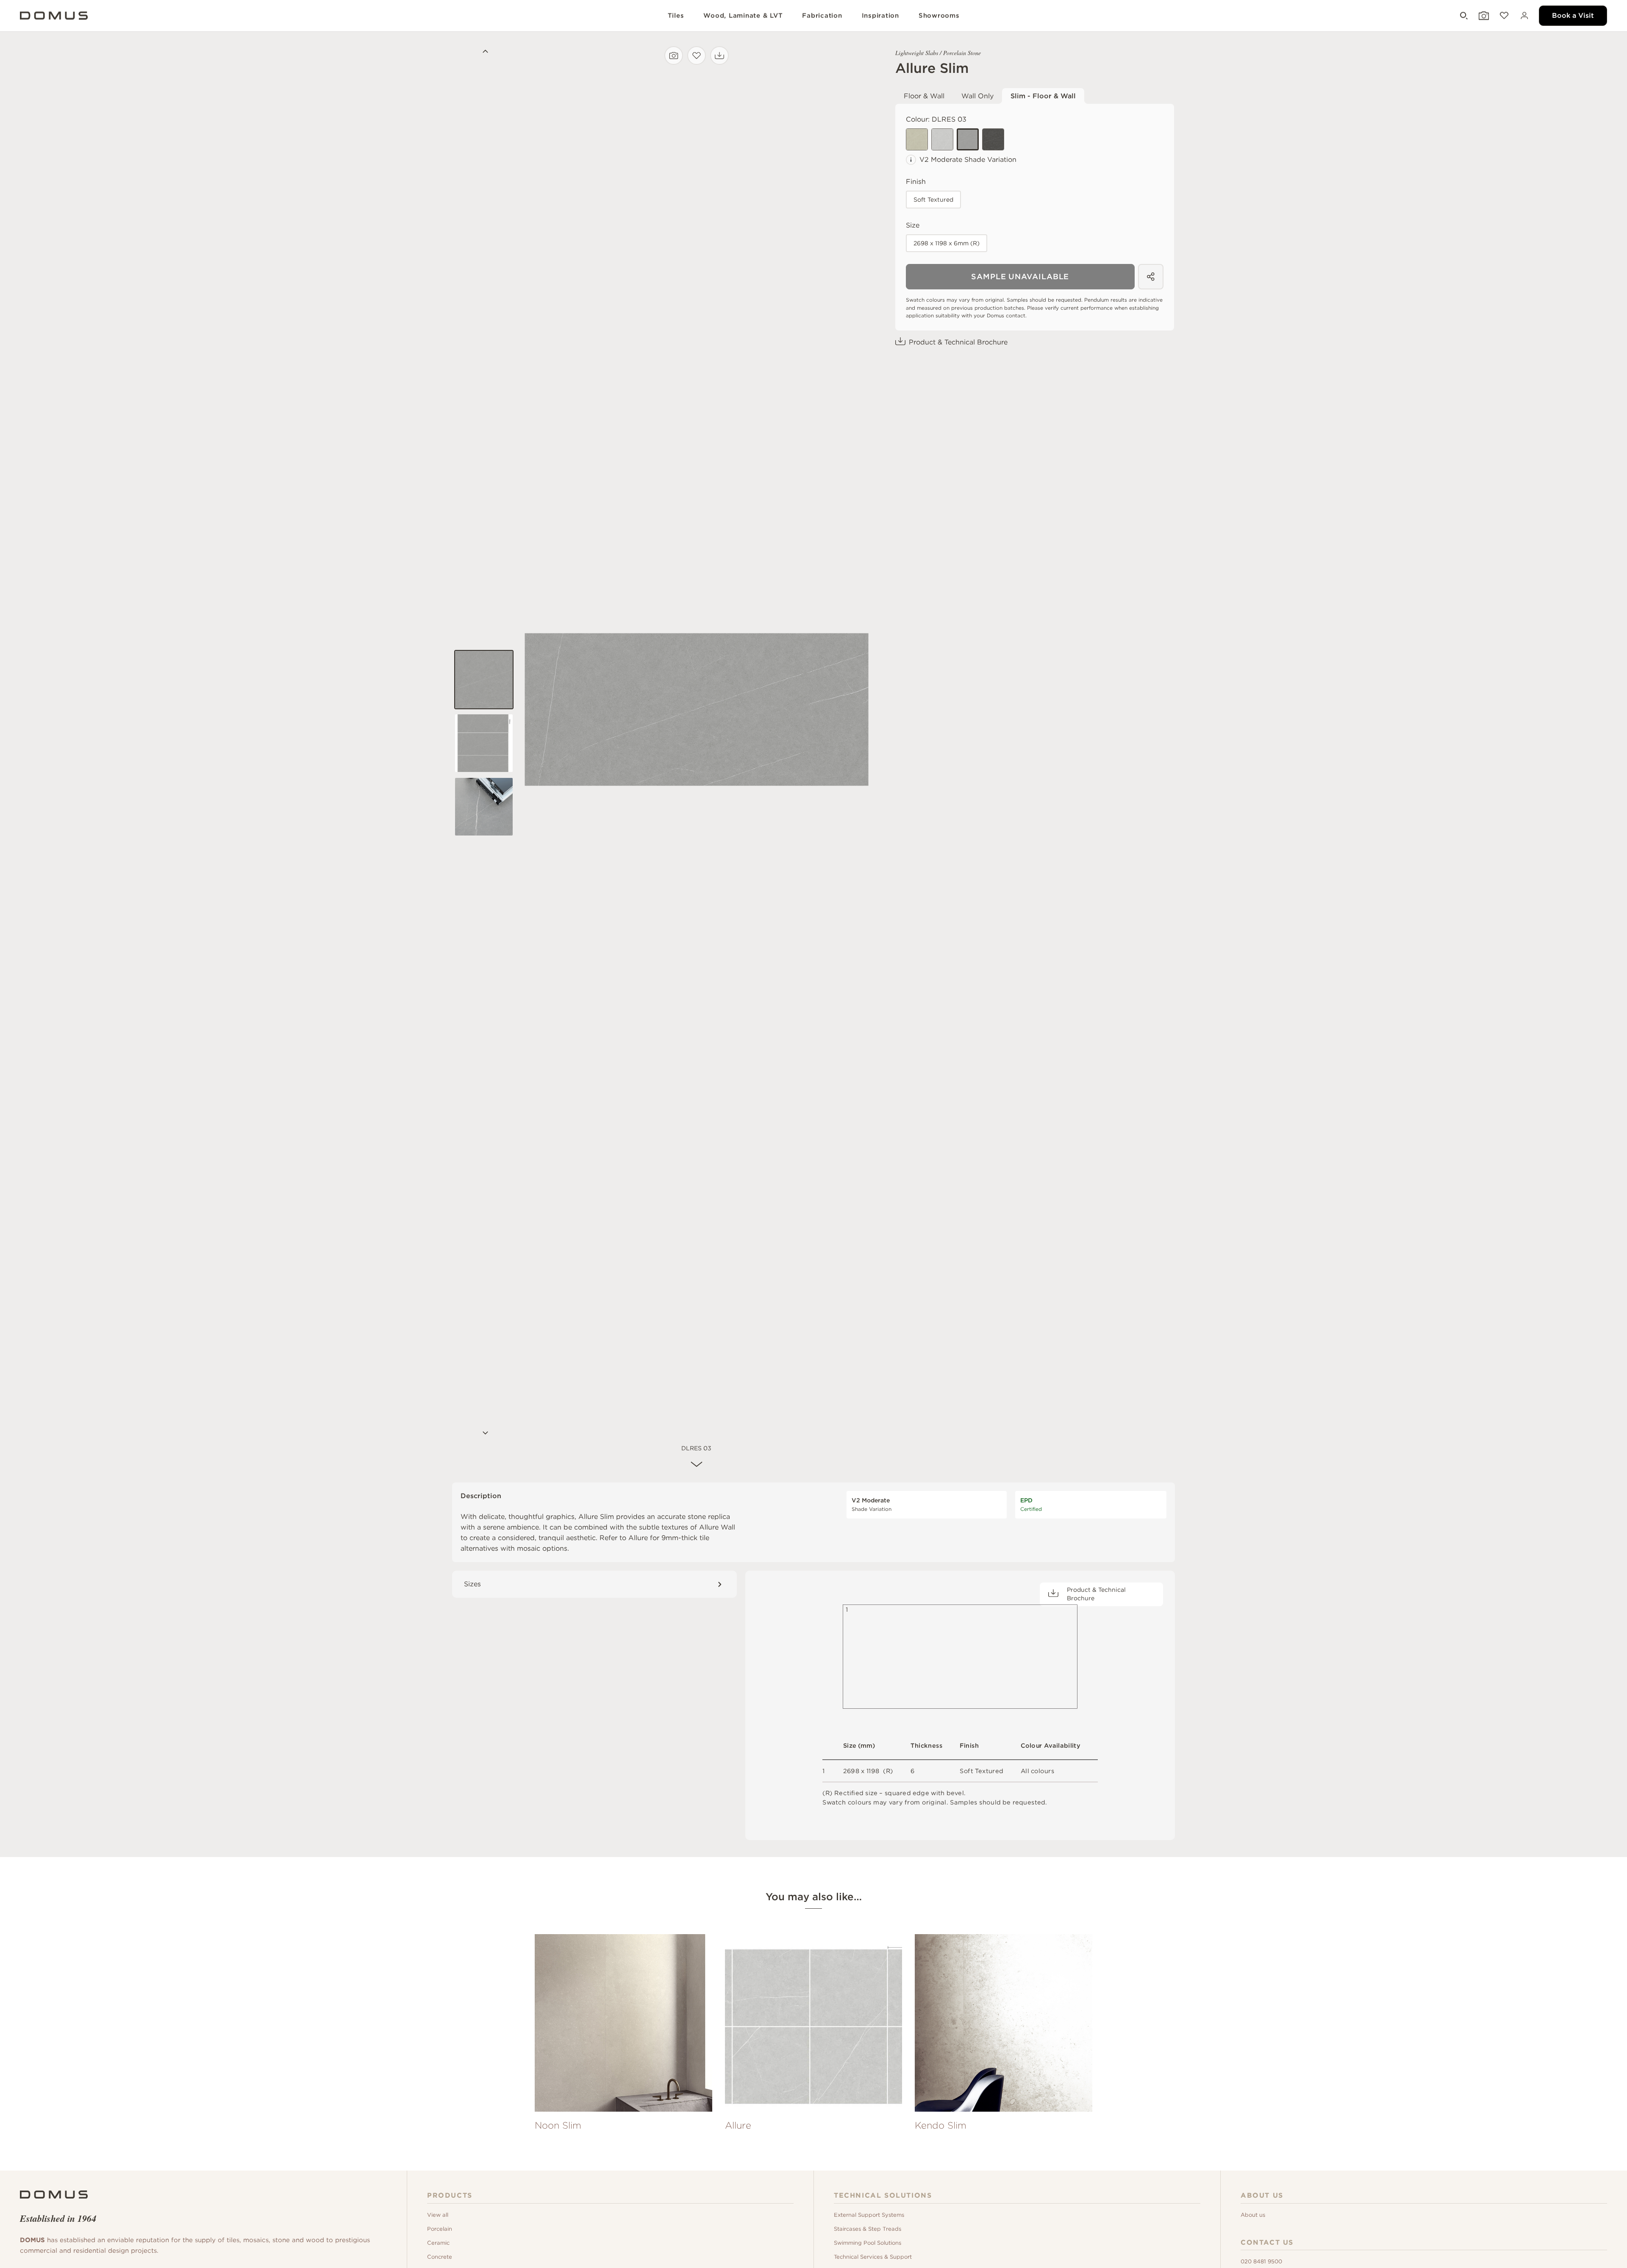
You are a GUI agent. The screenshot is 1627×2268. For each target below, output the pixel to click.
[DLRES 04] (993, 139)
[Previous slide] (484, 53)
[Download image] (719, 56)
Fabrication (822, 16)
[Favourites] (1503, 16)
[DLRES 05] (917, 139)
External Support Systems (869, 2215)
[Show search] (1463, 16)
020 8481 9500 (1261, 2261)
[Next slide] (484, 1434)
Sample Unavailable (1020, 276)
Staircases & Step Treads (868, 2229)
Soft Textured (933, 200)
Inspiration (880, 16)
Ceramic (438, 2243)
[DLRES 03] (968, 139)
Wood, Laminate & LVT (743, 16)
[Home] (54, 2194)
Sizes (472, 1584)
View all (438, 2215)
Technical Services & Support (873, 2257)
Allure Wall (717, 1527)
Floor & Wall (924, 96)
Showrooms (939, 16)
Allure (638, 1538)
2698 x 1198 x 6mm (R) (947, 243)
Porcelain (440, 2229)
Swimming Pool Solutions (868, 2243)
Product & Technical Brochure (958, 342)
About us (1253, 2215)
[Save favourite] (697, 56)
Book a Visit (1573, 15)
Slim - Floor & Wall (1043, 96)
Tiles (676, 16)
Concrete (440, 2257)
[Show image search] (1483, 16)
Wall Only (977, 96)
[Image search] (674, 56)
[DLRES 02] (942, 139)
